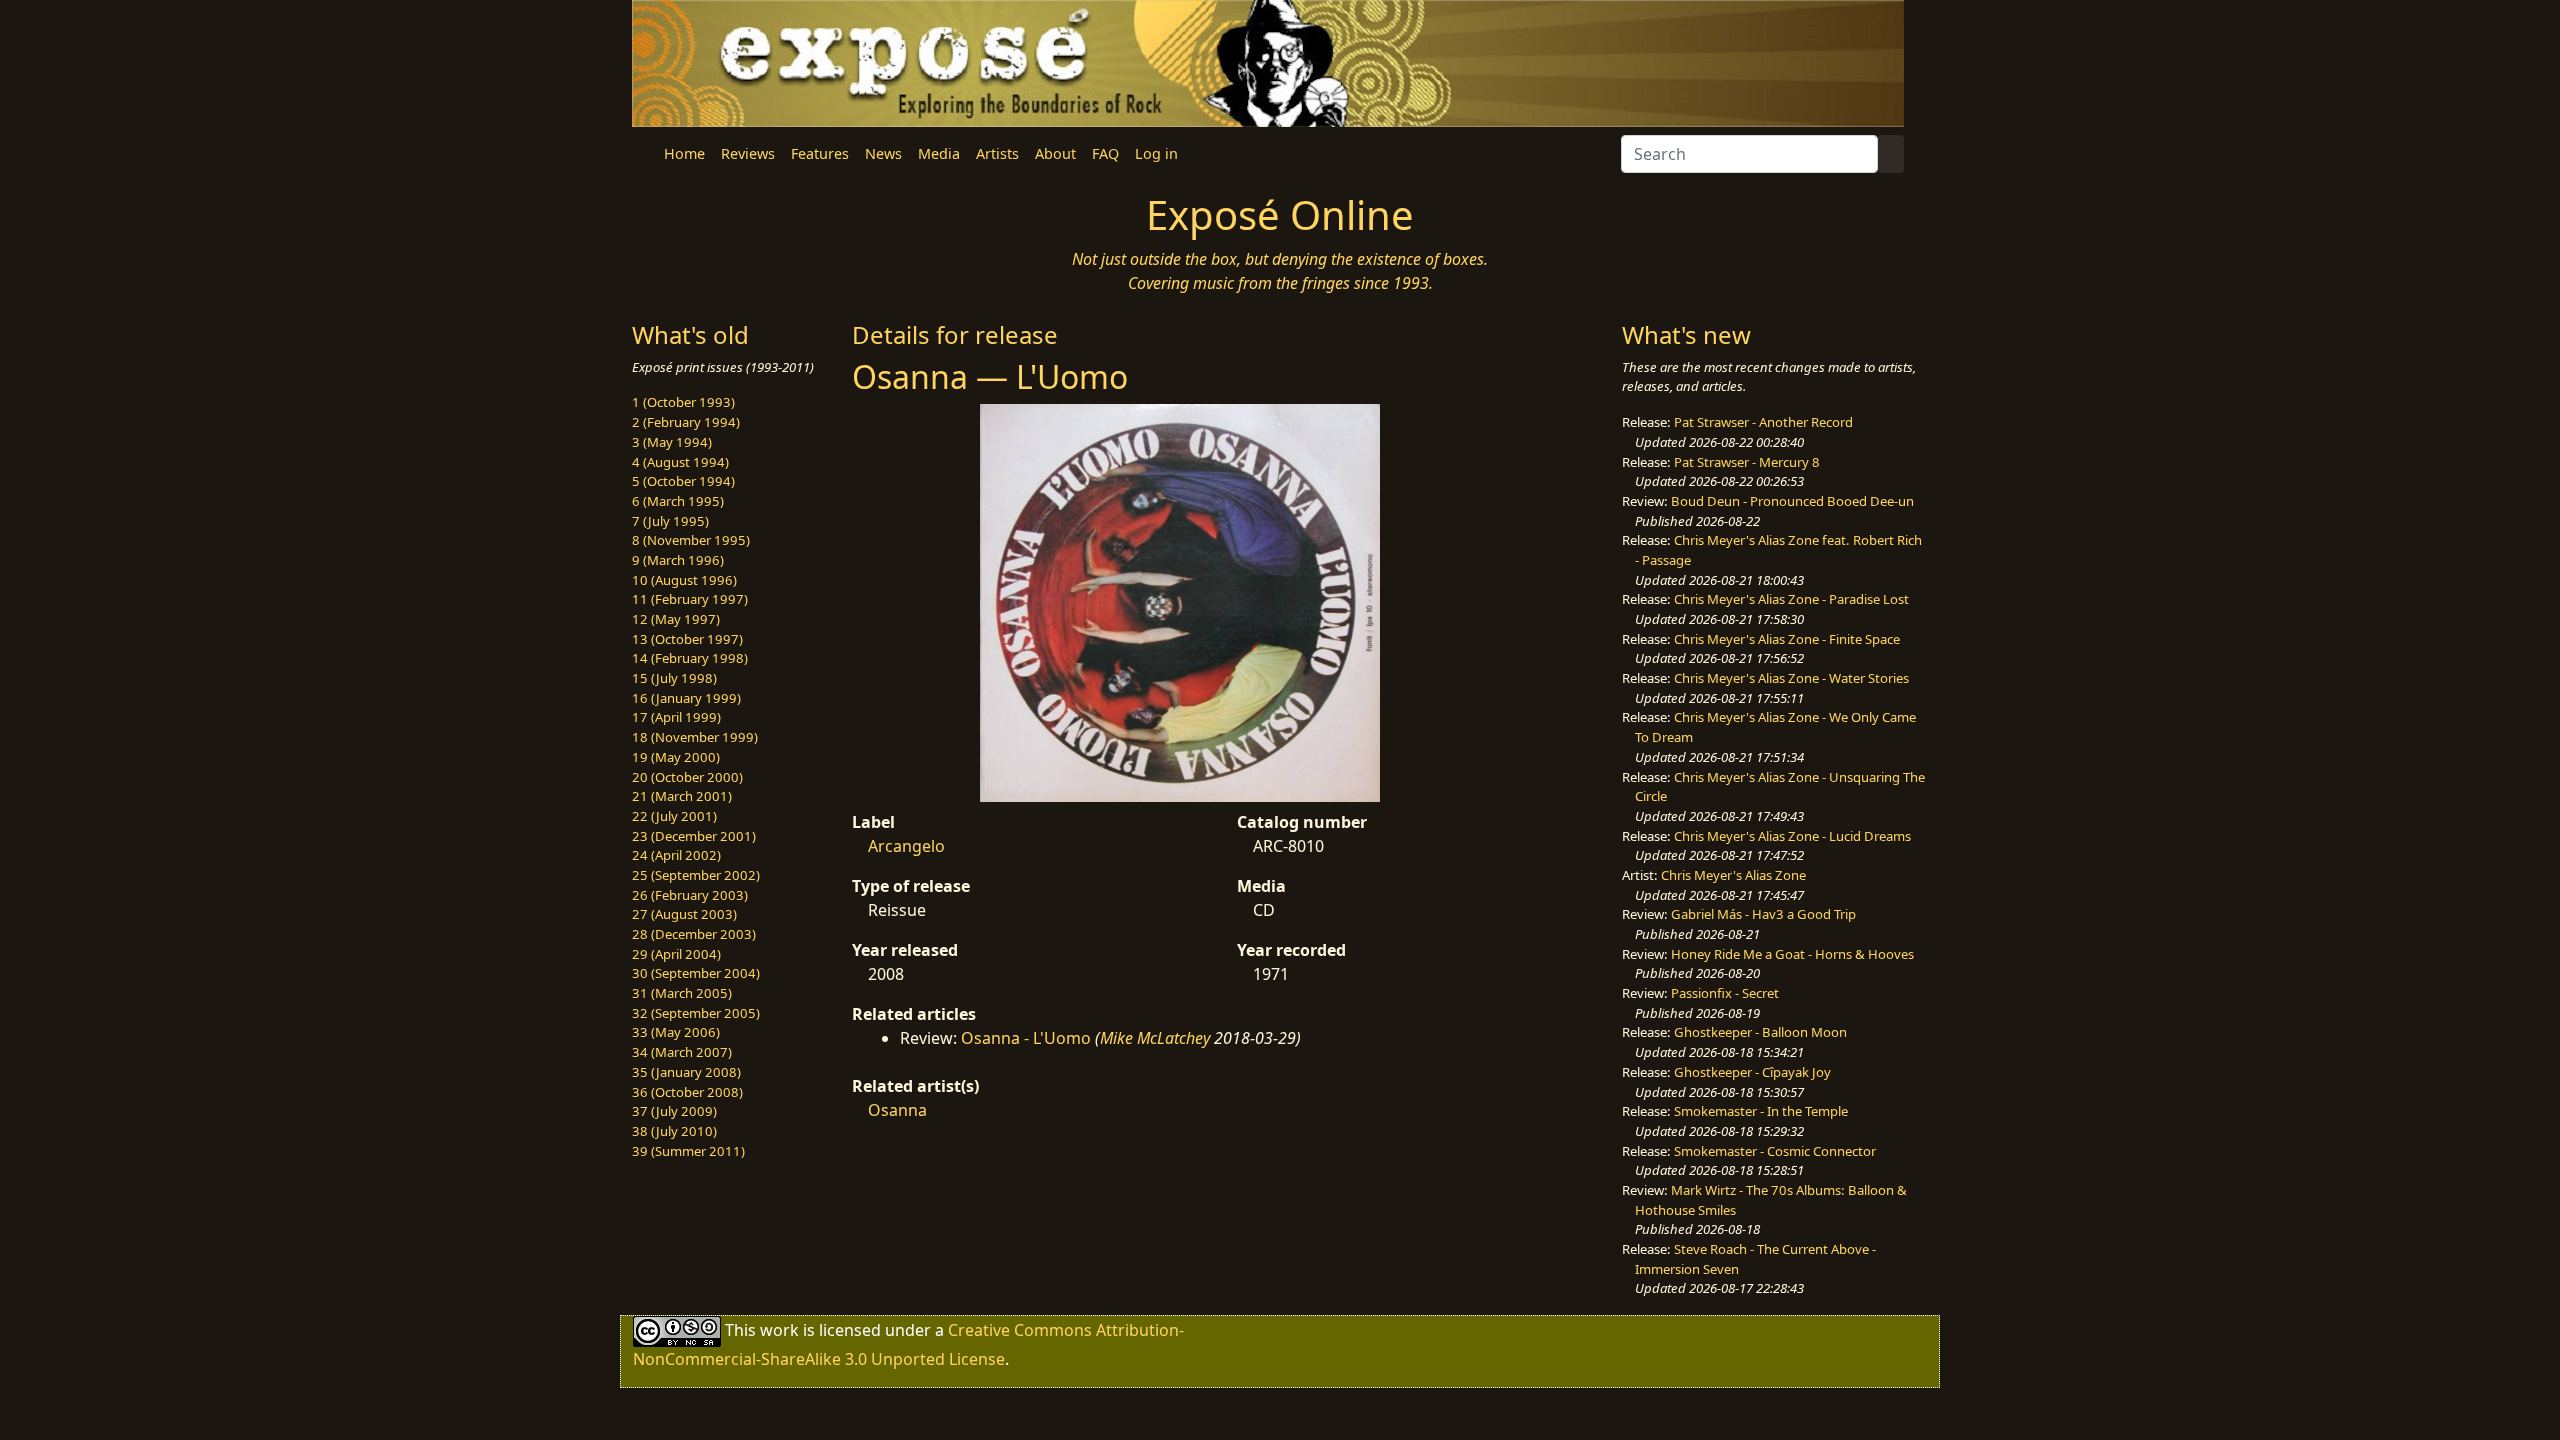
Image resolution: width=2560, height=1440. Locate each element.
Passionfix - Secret (1725, 993)
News (883, 153)
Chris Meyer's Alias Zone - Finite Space (1787, 639)
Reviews (748, 153)
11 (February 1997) (690, 599)
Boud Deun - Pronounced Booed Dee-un (1792, 501)
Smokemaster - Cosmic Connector (1775, 1151)
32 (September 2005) (696, 1013)
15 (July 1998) (674, 678)
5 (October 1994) (683, 481)
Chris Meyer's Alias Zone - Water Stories (1791, 678)
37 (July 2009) (674, 1111)
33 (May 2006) (676, 1032)
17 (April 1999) (676, 717)
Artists (997, 153)
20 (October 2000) (687, 777)
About (1055, 153)
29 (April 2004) (676, 954)
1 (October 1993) (683, 402)
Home (684, 153)
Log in (1156, 153)
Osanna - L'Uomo (1026, 1038)
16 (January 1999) (686, 698)
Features (820, 153)
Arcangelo (906, 846)
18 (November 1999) (695, 737)
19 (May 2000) (676, 757)
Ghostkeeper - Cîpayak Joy (1752, 1072)
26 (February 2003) (690, 895)
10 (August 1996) (684, 580)
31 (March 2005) (682, 993)
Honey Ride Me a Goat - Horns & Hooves (1792, 954)
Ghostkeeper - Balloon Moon (1760, 1032)
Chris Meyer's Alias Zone (1733, 875)
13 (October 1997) (687, 639)
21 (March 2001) (682, 796)
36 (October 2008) (687, 1092)
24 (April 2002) (676, 855)
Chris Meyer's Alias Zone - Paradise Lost (1791, 599)
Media (939, 153)
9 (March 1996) (678, 560)
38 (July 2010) (674, 1131)
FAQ (1105, 153)
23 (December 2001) (694, 836)
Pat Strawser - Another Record (1763, 422)
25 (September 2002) (696, 875)
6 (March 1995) (678, 501)
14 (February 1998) (690, 658)
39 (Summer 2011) (688, 1151)
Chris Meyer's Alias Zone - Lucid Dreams (1792, 836)
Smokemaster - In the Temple (1761, 1111)
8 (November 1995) (691, 540)
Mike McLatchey (1155, 1038)
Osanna (897, 1110)
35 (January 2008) (686, 1072)
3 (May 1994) (672, 442)
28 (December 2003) (694, 934)
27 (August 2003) (684, 914)
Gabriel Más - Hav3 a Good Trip (1763, 914)
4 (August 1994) (680, 462)
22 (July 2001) (674, 816)
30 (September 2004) (696, 973)
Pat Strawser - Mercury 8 (1747, 462)
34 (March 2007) (682, 1052)
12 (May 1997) (676, 619)
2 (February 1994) (686, 422)
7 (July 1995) (670, 521)
